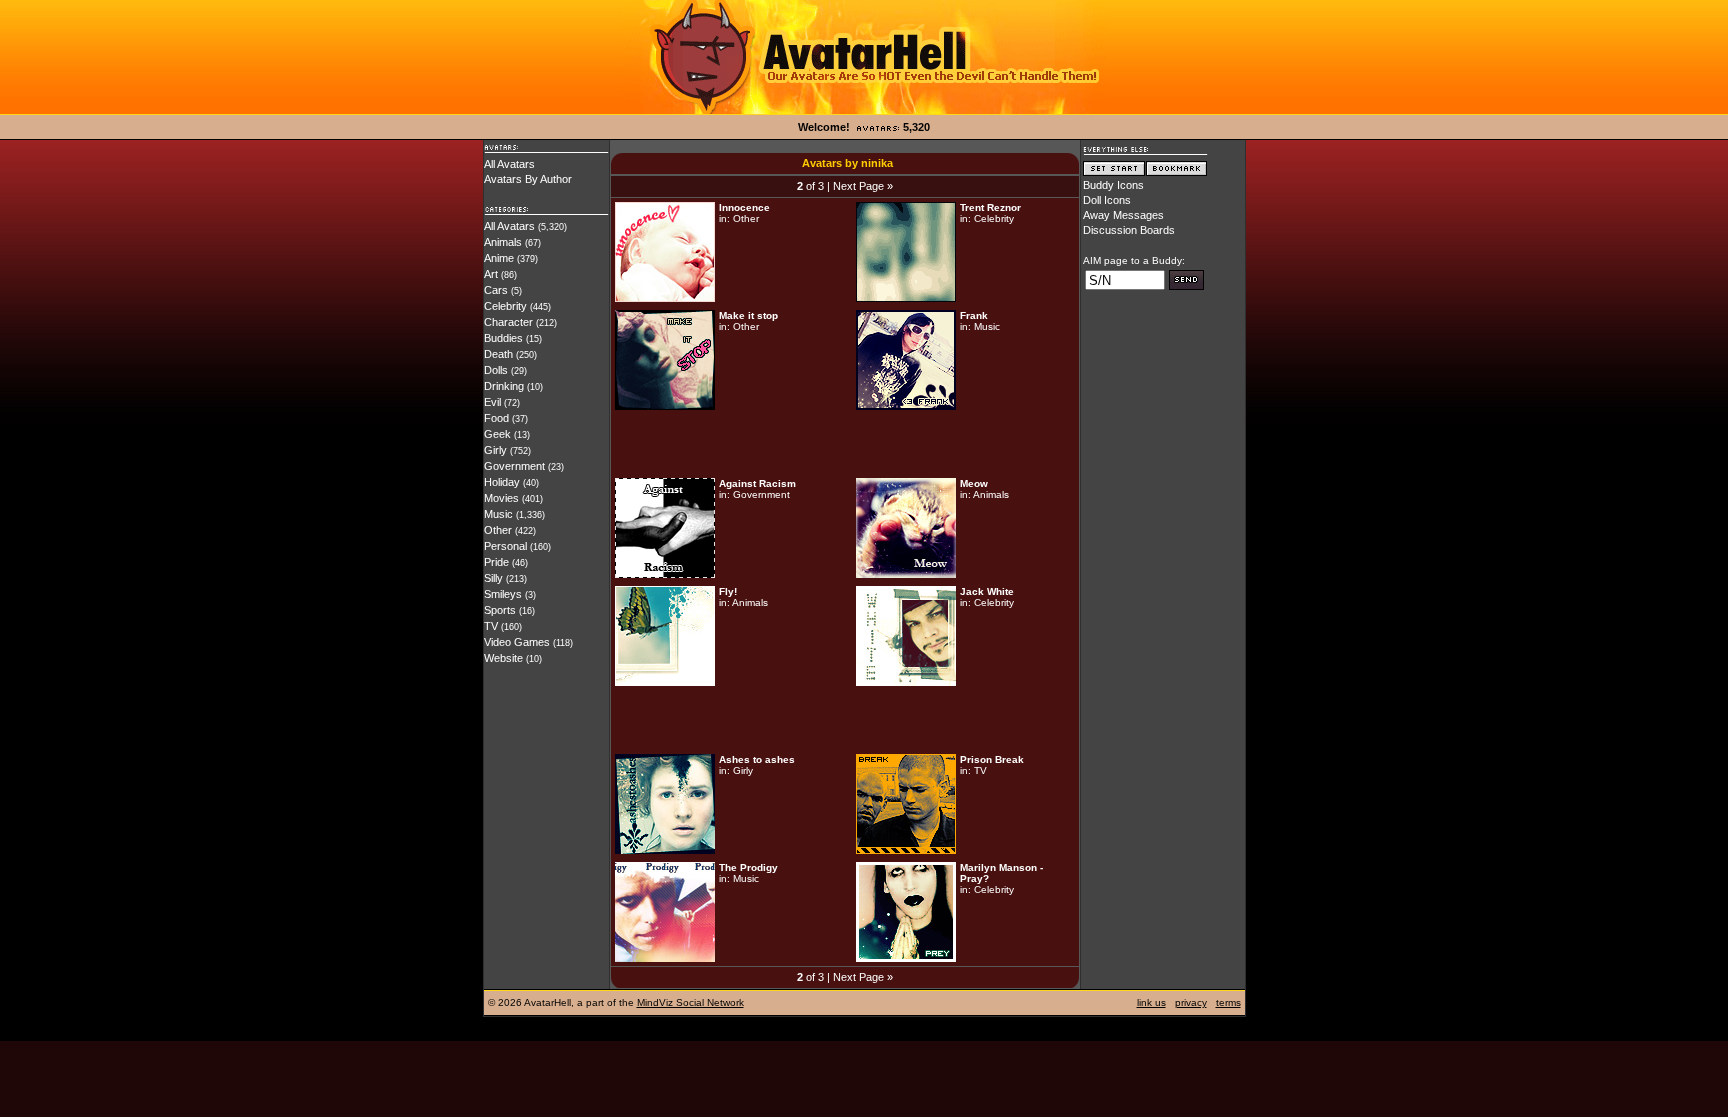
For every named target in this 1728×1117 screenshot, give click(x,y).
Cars (496, 290)
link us (1151, 1002)
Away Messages (1123, 215)
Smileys (503, 594)
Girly (495, 450)
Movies (501, 498)
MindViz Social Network (690, 1002)
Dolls (496, 370)
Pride (496, 562)
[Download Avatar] (665, 298)
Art (491, 274)
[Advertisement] (845, 444)
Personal (505, 546)
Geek (497, 434)
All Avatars (509, 164)
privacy (1191, 1002)
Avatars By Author (528, 179)
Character (508, 322)
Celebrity (505, 306)
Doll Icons (1107, 200)
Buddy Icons (1113, 185)
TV (491, 626)
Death (498, 354)
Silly (493, 578)
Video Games (517, 642)
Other (498, 530)
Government (514, 466)
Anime (499, 258)
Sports (500, 610)
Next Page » (863, 186)
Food (496, 418)
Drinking (504, 386)
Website (503, 658)
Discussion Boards (1129, 230)
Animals (503, 242)
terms (1228, 1002)
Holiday (502, 482)
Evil (492, 402)
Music (498, 514)
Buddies (503, 338)
